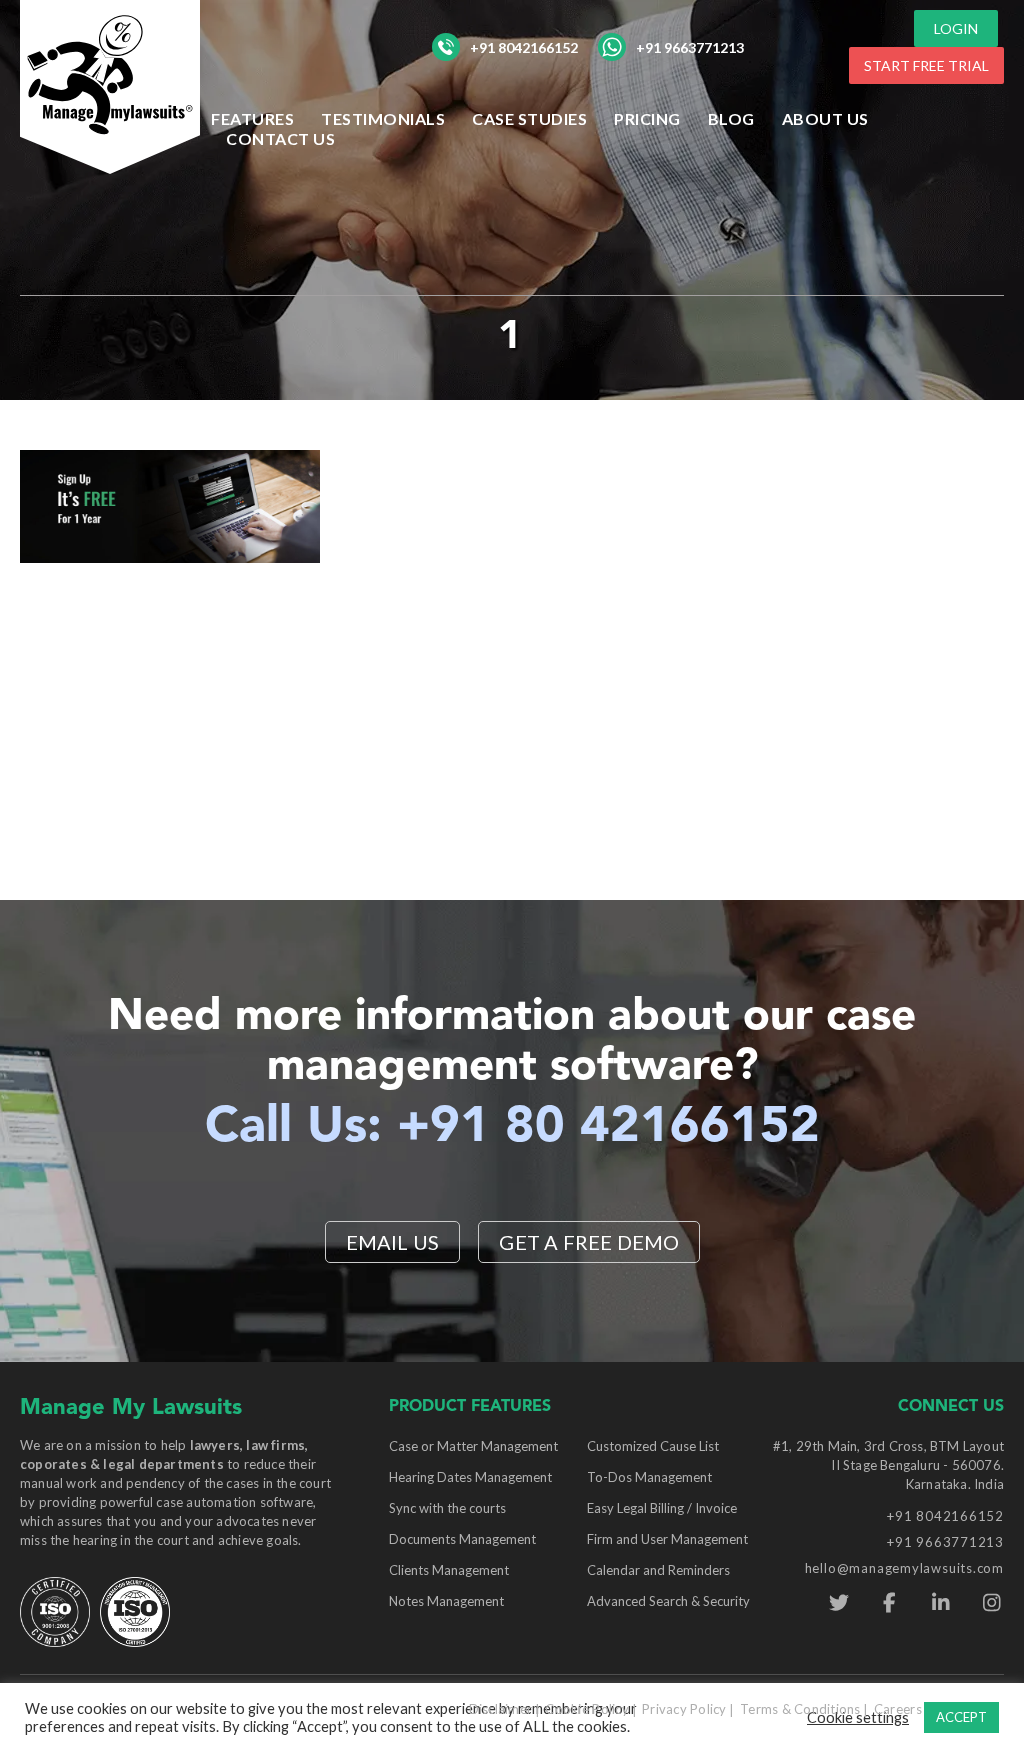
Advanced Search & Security (668, 1601)
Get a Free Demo (589, 1242)
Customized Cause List (653, 1446)
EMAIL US (393, 1242)
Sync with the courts (447, 1508)
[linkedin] (940, 1603)
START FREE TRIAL (926, 65)
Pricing (647, 118)
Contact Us (280, 138)
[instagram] (991, 1603)
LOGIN (956, 28)
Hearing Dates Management (470, 1477)
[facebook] (889, 1603)
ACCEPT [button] (961, 1717)
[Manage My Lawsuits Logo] (110, 84)
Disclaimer (501, 1709)
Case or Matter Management (473, 1446)
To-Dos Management (649, 1477)
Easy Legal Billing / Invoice (662, 1508)
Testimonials (383, 118)
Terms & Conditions (800, 1709)
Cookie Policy (586, 1709)
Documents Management (462, 1539)
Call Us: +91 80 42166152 (512, 1128)
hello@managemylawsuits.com (904, 1568)
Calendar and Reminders (658, 1570)
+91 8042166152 (524, 47)
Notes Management (446, 1601)
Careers (898, 1709)
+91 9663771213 (690, 47)
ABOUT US (825, 118)
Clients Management (449, 1570)
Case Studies (529, 118)
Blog (731, 118)
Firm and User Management (667, 1539)
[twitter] (838, 1603)
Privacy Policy (684, 1709)
